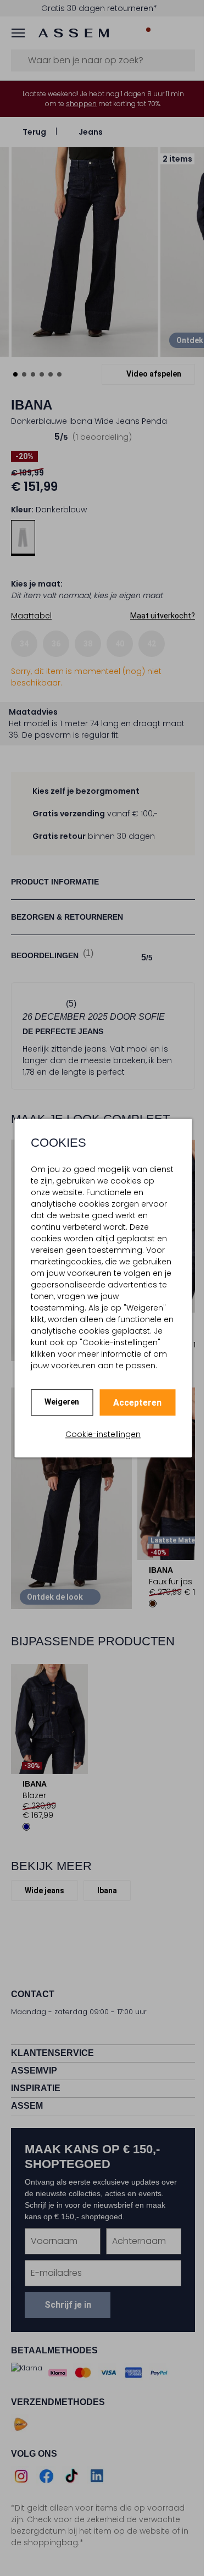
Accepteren (133, 1403)
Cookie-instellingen (99, 1434)
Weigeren (58, 1402)
